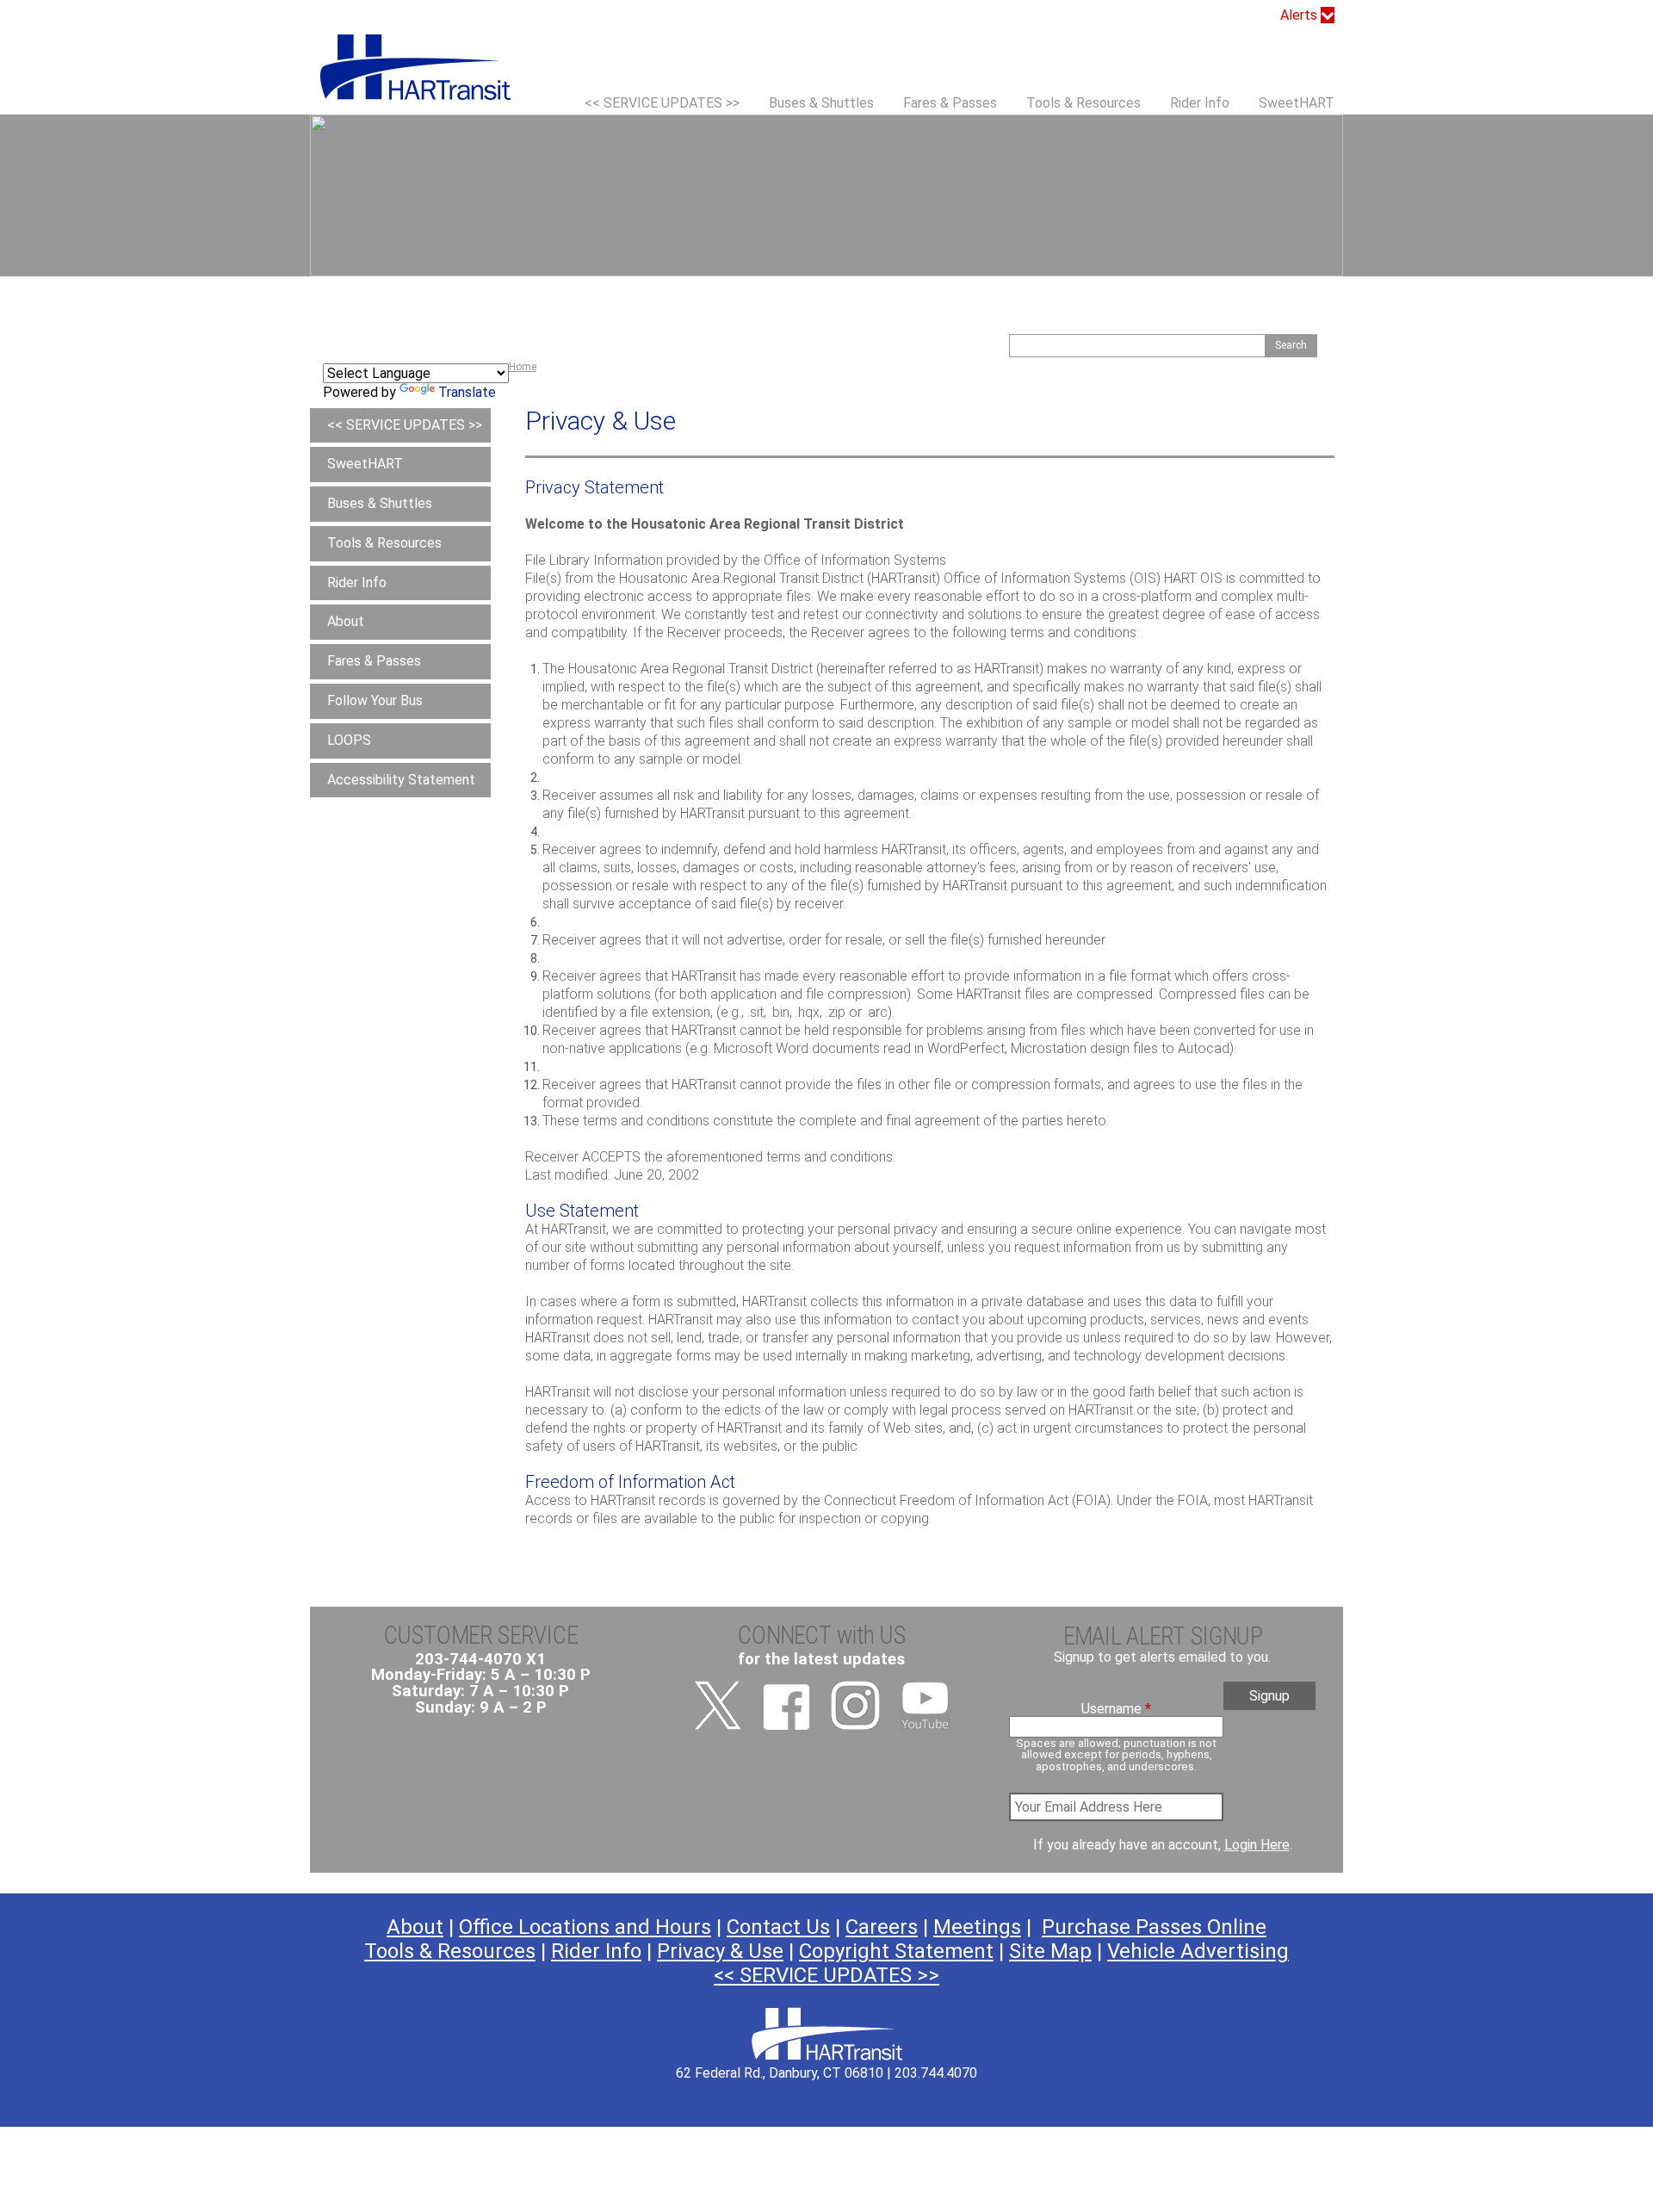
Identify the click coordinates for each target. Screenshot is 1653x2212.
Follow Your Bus (375, 700)
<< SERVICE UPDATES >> (662, 103)
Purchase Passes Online (1154, 1927)
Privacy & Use (720, 1951)
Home (523, 367)
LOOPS (349, 740)
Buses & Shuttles (821, 103)
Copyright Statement (896, 1951)
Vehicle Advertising (1198, 1951)
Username (1116, 1709)
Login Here (1257, 1845)
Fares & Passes (950, 103)
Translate (467, 392)
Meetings (977, 1927)
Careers (882, 1927)
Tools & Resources (1083, 103)
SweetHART (1297, 103)
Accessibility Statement (401, 780)
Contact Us (778, 1927)
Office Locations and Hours (585, 1927)
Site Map (1050, 1951)
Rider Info (1200, 103)
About (346, 621)
